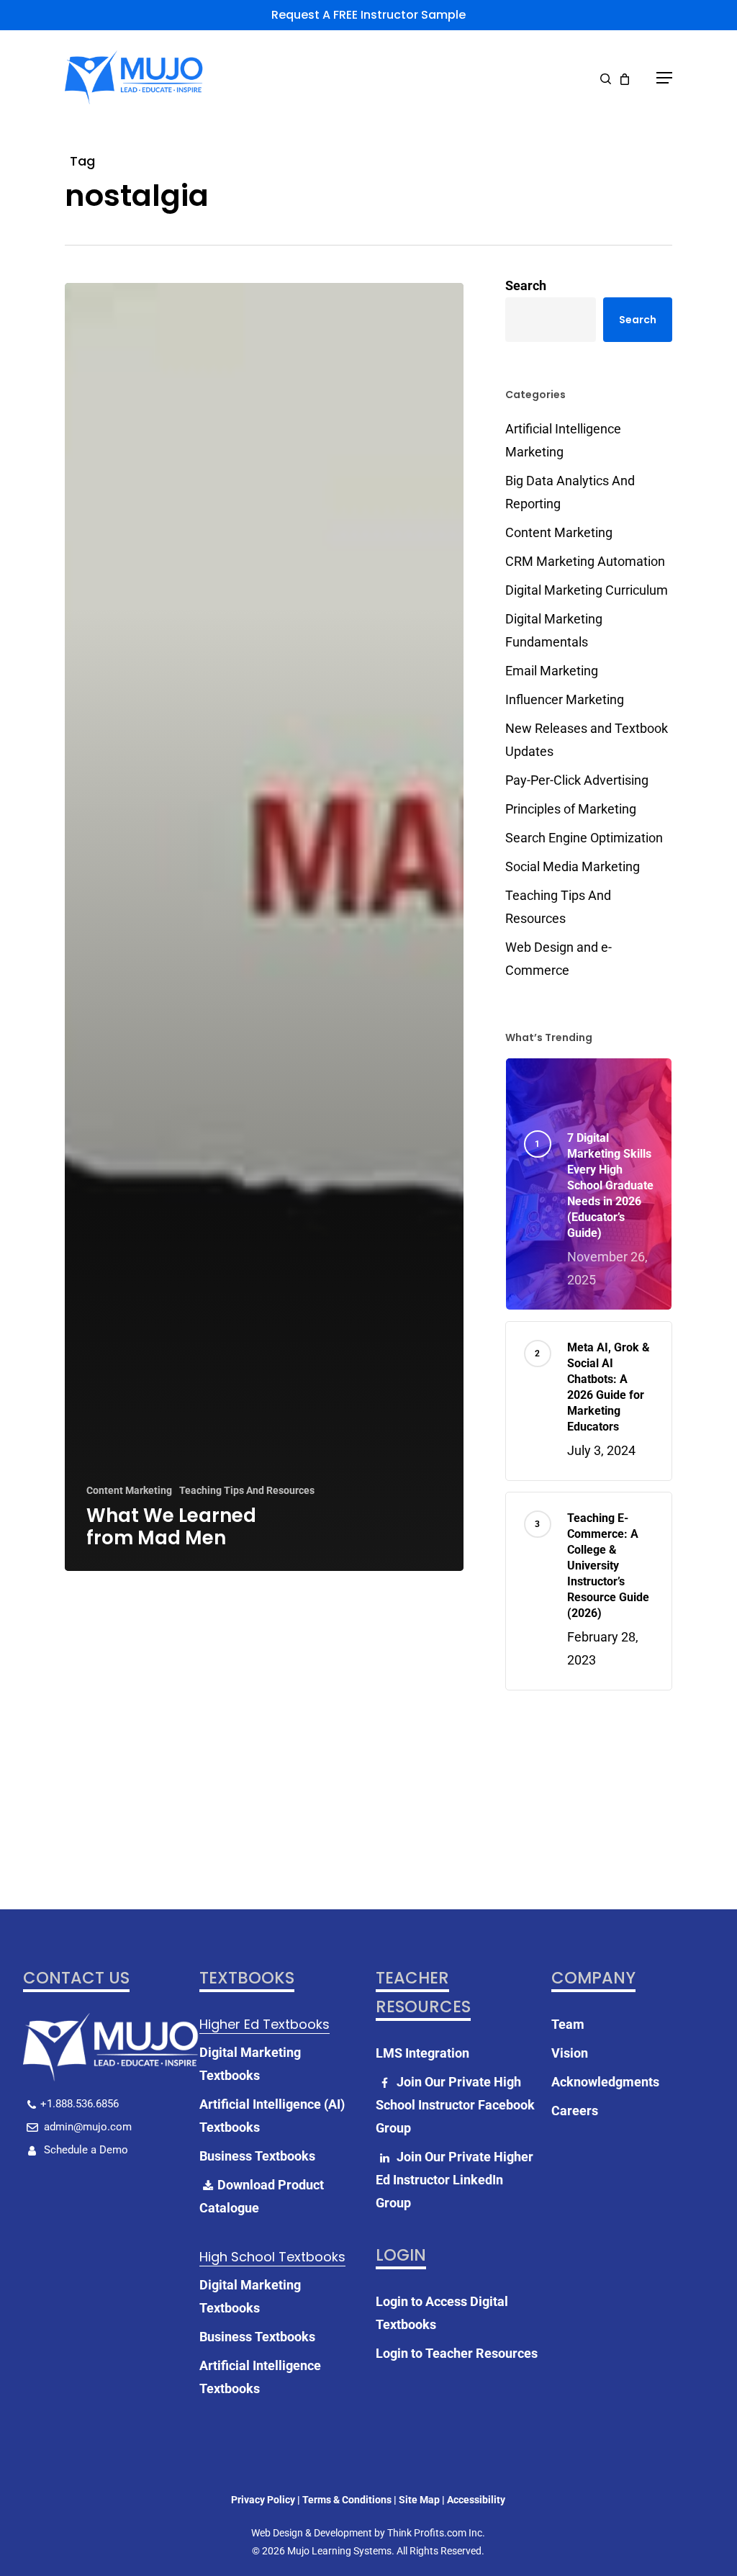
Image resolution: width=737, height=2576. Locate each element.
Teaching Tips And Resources (247, 1490)
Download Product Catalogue (262, 2196)
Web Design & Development (312, 2533)
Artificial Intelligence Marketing (563, 440)
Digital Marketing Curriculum (587, 590)
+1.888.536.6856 (80, 2104)
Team (568, 2024)
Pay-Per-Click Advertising (577, 780)
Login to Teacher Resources (457, 2353)
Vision (570, 2053)
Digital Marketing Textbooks (250, 2064)
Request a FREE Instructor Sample (368, 15)
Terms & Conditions (347, 2500)
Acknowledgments (605, 2082)
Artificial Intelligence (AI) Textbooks (272, 2116)
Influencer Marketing (565, 699)
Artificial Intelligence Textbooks (260, 2377)
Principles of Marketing (571, 809)
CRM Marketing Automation (585, 561)
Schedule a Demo (85, 2150)
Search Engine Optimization (584, 838)
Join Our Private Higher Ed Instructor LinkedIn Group (455, 2180)
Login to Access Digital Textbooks (442, 2313)
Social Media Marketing (573, 866)
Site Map (419, 2500)
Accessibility (476, 2500)
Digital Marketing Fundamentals (554, 630)
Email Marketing (552, 671)
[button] (664, 78)
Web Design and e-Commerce (559, 959)
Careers (575, 2111)
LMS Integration (422, 2053)
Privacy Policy (263, 2500)
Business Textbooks (257, 2156)
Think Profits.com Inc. (436, 2533)
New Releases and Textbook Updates (587, 740)
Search (526, 285)
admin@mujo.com (86, 2127)
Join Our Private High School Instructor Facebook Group (455, 2105)
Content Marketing (129, 1490)
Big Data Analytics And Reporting (570, 492)
